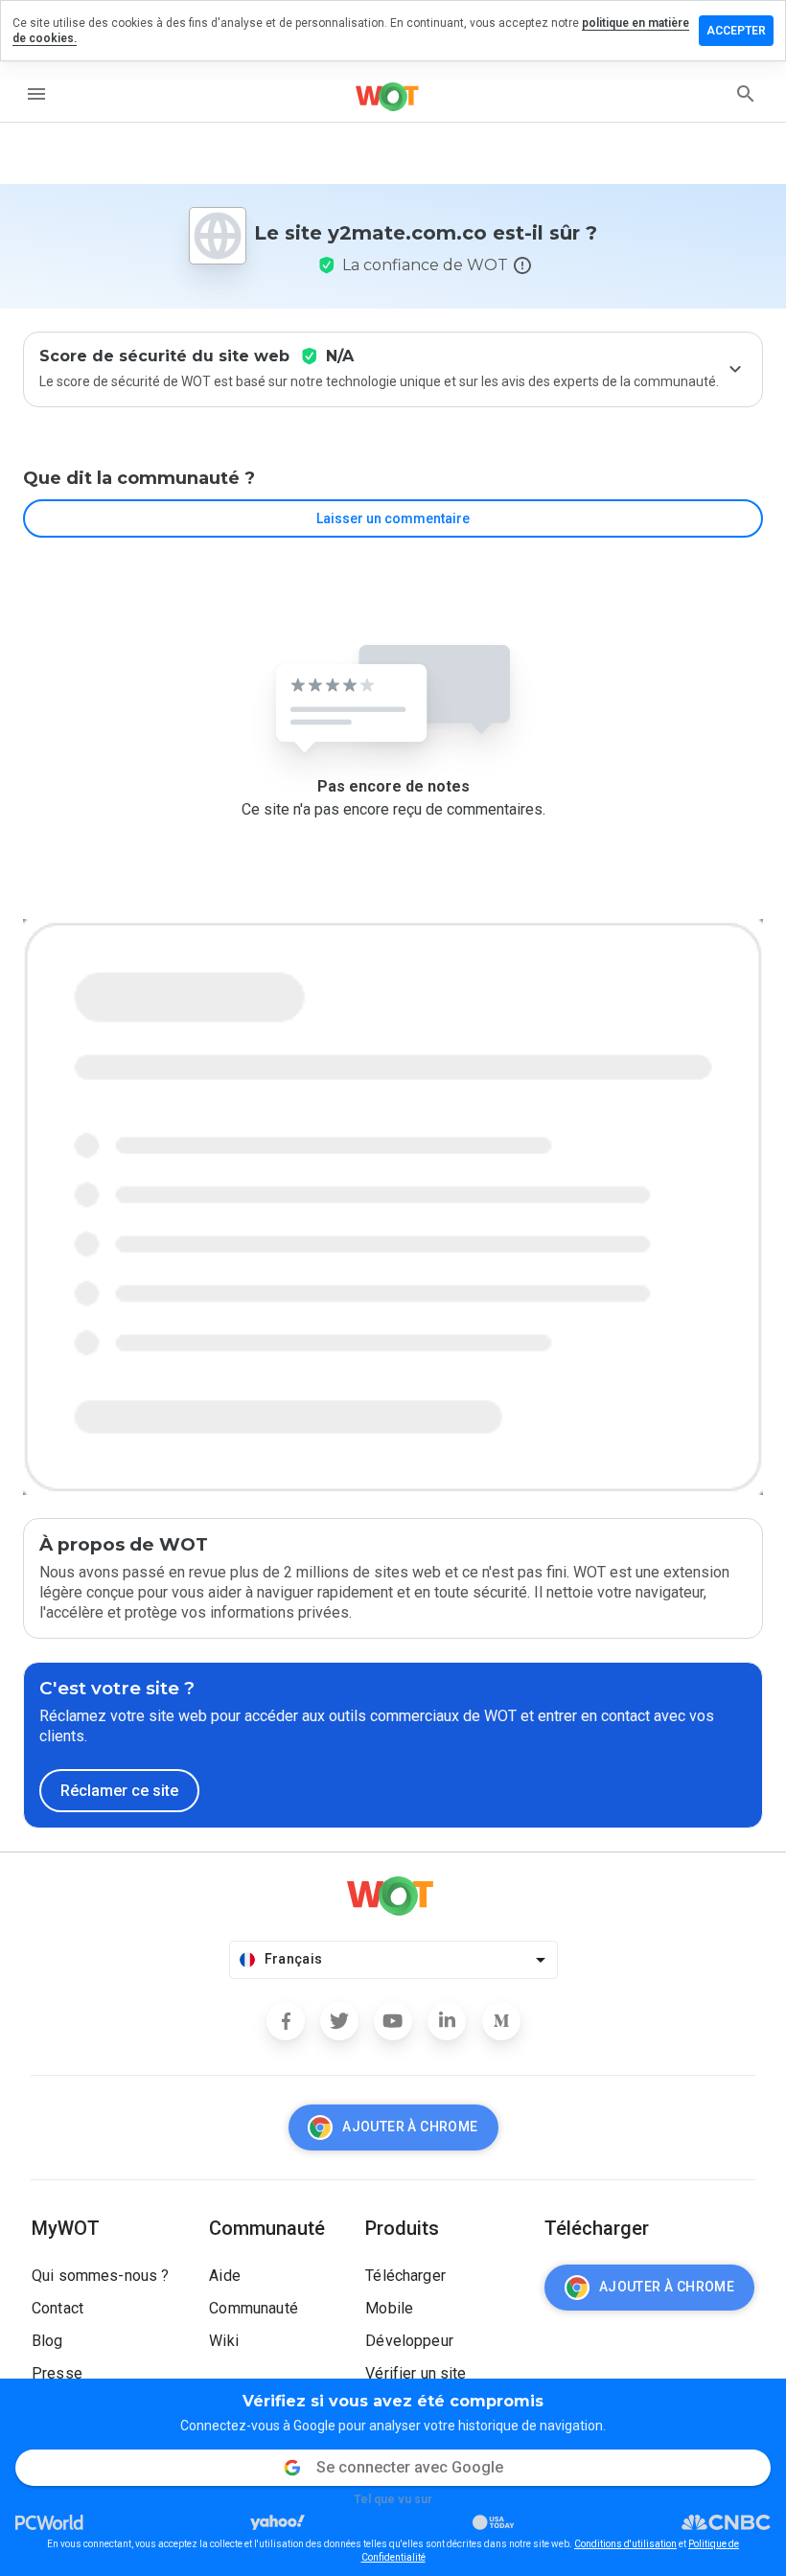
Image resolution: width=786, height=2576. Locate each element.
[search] (746, 94)
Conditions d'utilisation (625, 2544)
